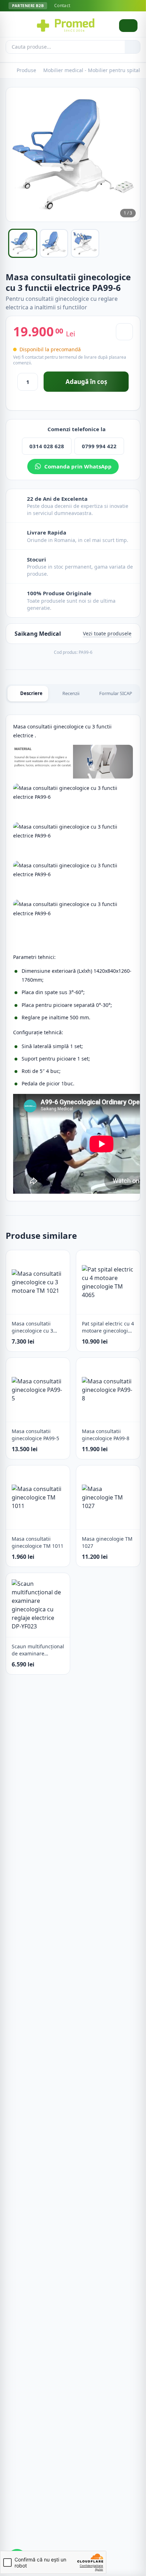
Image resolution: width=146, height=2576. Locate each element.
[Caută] (132, 47)
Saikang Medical (38, 634)
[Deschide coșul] (128, 26)
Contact (62, 6)
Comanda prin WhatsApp (78, 466)
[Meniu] (16, 26)
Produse (26, 70)
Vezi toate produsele (107, 633)
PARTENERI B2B (28, 6)
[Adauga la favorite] (124, 332)
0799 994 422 (99, 446)
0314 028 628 (47, 446)
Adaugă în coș (86, 382)
